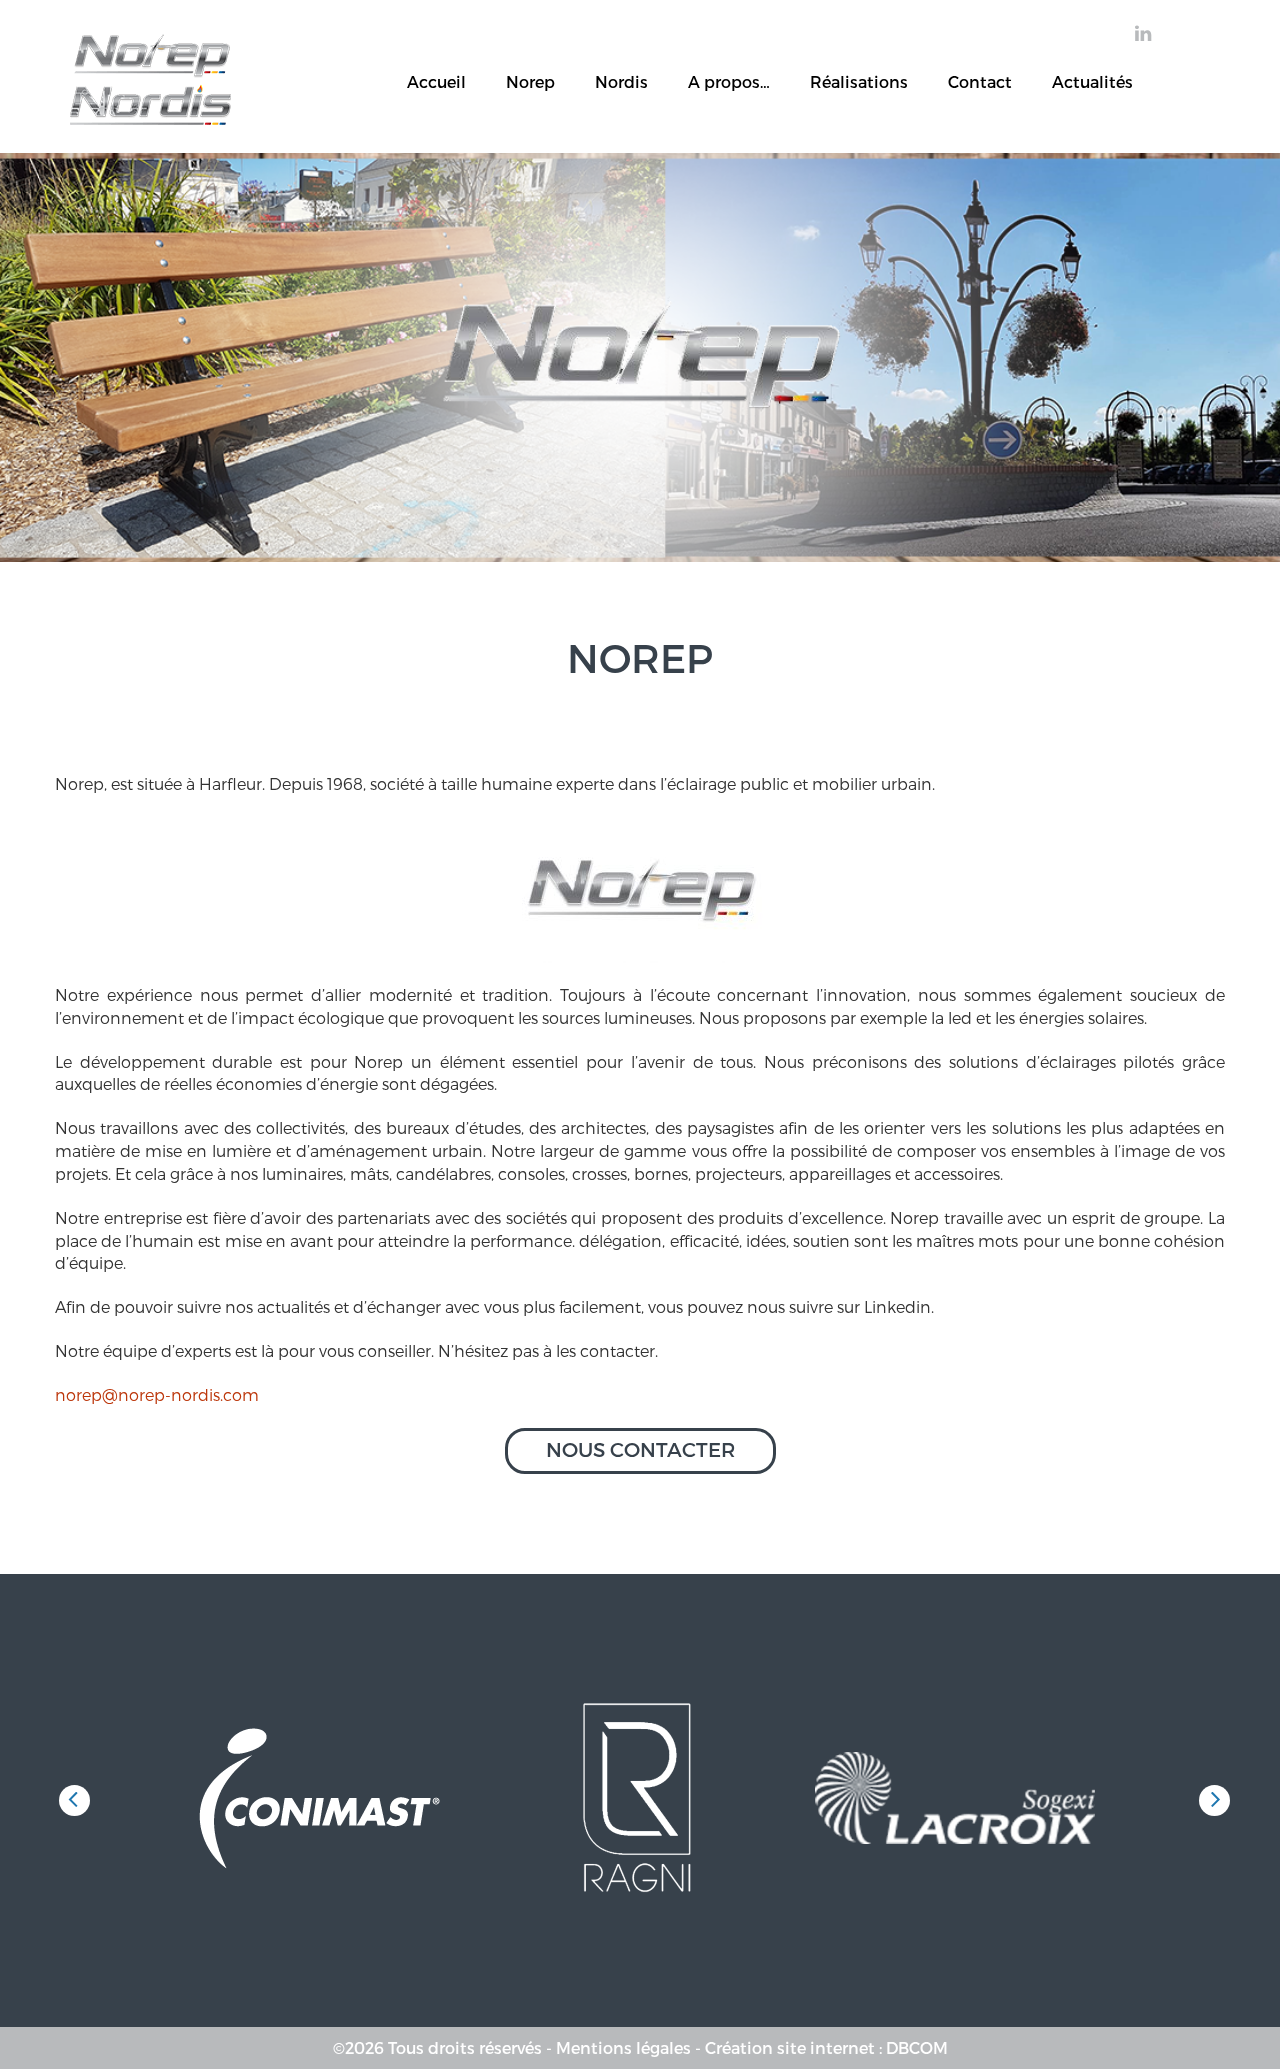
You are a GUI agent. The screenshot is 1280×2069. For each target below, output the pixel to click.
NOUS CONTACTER (640, 1449)
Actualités (1092, 82)
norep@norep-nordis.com (157, 1394)
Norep (530, 82)
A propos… (729, 82)
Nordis (621, 82)
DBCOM (917, 2047)
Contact (980, 82)
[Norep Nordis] (150, 45)
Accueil (436, 82)
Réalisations (859, 82)
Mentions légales (623, 2047)
